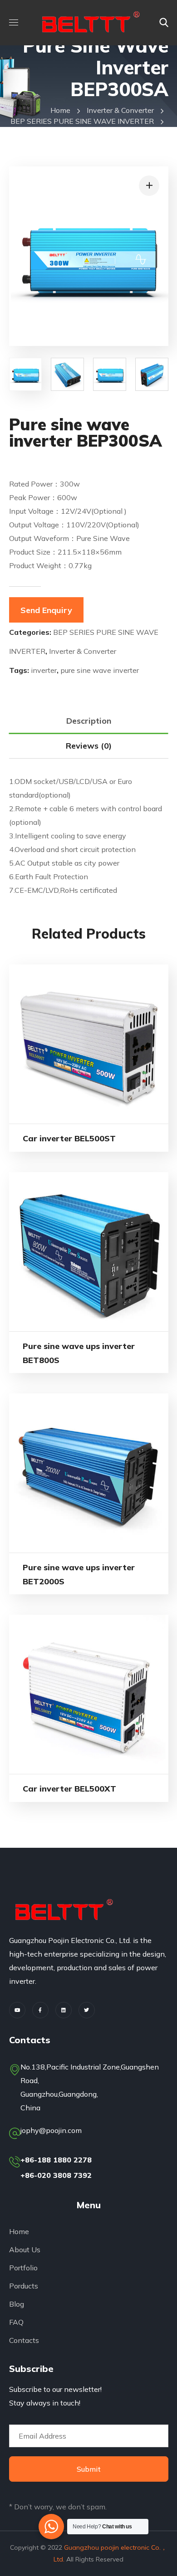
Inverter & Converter (120, 110)
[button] (164, 23)
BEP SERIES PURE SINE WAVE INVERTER (82, 121)
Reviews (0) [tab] (89, 746)
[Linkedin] (64, 2010)
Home (60, 110)
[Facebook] (40, 2010)
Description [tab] (89, 721)
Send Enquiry (46, 610)
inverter (44, 670)
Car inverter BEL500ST (69, 1138)
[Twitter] (87, 2010)
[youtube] (17, 2010)
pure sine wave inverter (100, 670)
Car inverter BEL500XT (69, 1789)
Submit (89, 2469)
